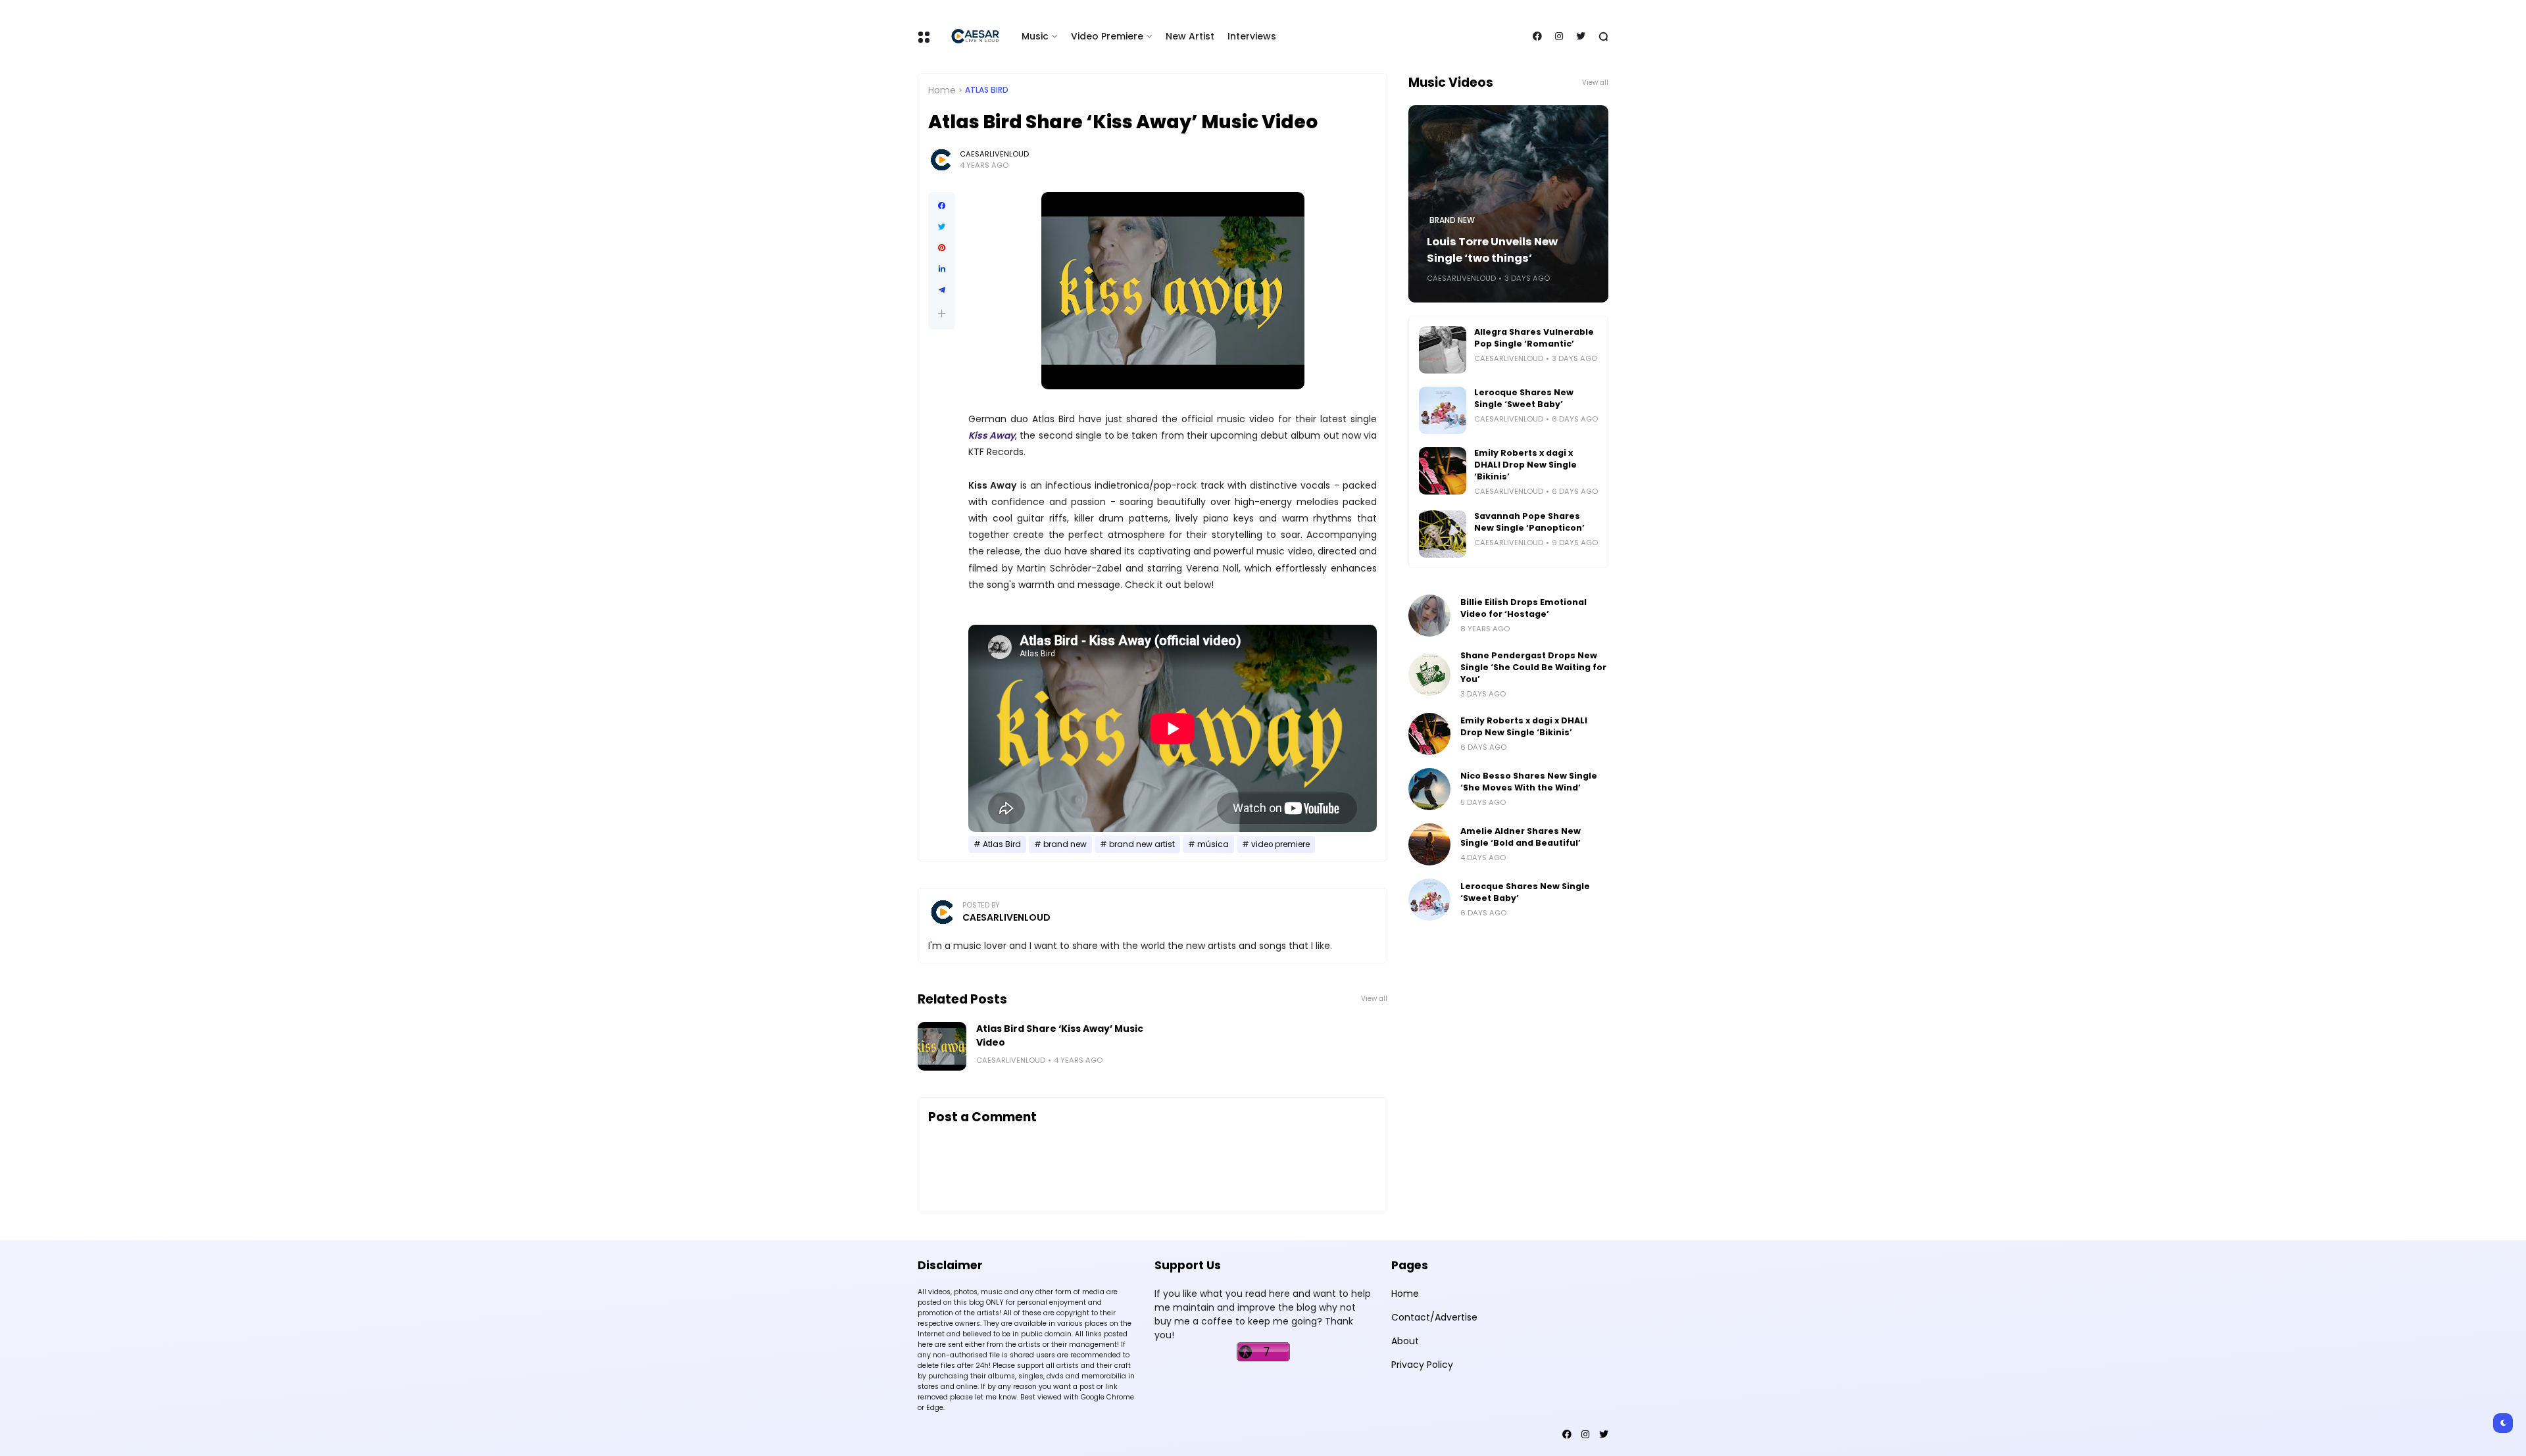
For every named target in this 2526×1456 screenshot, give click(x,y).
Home (942, 90)
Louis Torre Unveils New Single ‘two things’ (1492, 250)
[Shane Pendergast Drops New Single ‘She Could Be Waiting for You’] (1429, 675)
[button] (942, 313)
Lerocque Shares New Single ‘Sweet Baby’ (1524, 398)
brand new (1065, 844)
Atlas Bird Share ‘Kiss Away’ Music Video (1060, 1035)
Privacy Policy (1422, 1365)
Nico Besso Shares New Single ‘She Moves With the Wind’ (1529, 782)
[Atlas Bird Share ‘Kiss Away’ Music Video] (942, 1046)
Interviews (1252, 36)
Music (1035, 36)
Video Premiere (1107, 36)
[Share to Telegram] (942, 290)
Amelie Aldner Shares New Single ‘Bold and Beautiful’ (1521, 837)
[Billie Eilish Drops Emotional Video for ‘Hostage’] (1429, 616)
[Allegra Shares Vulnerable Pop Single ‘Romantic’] (1443, 350)
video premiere (1280, 844)
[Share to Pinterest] (942, 248)
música (1213, 844)
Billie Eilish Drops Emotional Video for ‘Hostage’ (1523, 608)
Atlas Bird (987, 90)
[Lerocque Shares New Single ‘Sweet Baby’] (1443, 410)
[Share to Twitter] (942, 227)
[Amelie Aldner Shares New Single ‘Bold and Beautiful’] (1429, 844)
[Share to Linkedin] (942, 269)
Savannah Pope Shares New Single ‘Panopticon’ (1529, 522)
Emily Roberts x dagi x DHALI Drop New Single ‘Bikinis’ (1525, 465)
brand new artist (1142, 844)
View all (1374, 999)
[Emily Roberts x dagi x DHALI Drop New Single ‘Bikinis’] (1443, 471)
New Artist (1190, 36)
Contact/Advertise (1434, 1317)
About (1405, 1341)
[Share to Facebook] (942, 206)
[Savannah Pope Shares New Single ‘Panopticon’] (1443, 534)
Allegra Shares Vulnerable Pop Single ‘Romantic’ (1534, 338)
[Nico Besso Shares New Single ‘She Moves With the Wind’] (1429, 789)
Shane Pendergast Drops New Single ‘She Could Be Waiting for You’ (1533, 667)
